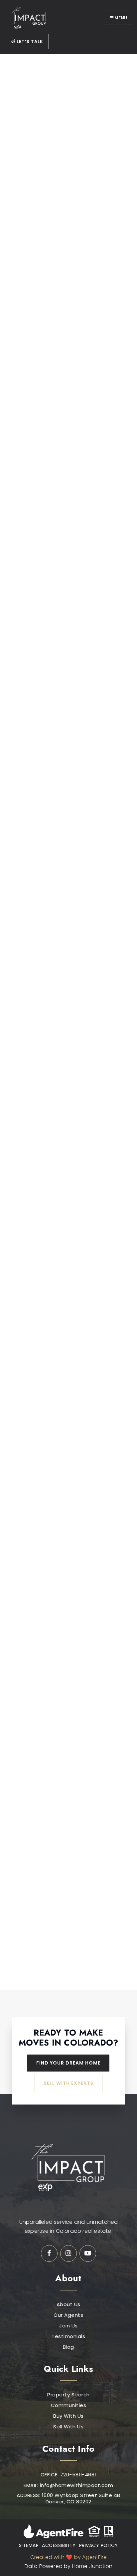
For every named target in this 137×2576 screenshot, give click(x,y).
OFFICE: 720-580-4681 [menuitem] (68, 2475)
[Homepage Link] (30, 17)
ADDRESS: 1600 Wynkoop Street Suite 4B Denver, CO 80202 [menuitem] (68, 2499)
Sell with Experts (68, 2083)
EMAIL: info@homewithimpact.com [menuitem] (68, 2485)
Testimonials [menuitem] (68, 2336)
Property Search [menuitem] (68, 2395)
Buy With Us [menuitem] (68, 2416)
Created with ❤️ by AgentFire (68, 2557)
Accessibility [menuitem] (59, 2545)
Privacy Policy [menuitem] (99, 2545)
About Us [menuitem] (68, 2304)
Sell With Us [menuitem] (68, 2427)
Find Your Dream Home (68, 2063)
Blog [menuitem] (68, 2347)
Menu (120, 18)
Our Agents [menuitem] (68, 2315)
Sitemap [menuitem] (29, 2545)
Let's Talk (29, 41)
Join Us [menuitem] (68, 2326)
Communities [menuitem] (69, 2405)
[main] (68, 1022)
